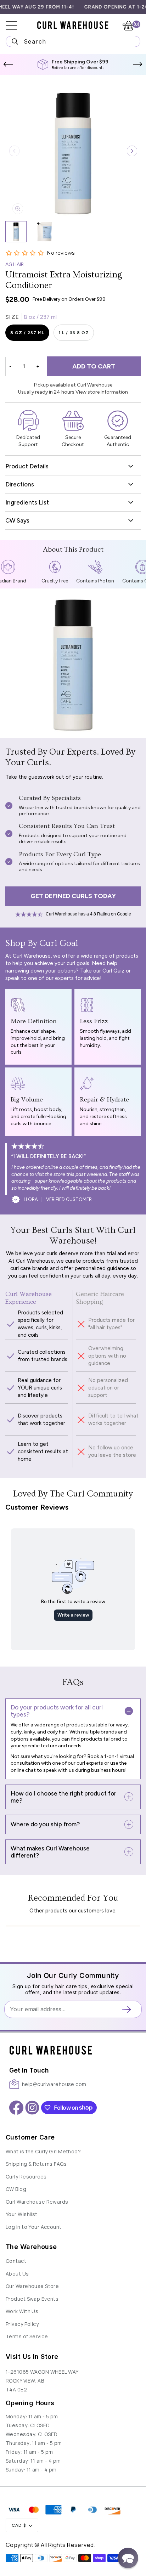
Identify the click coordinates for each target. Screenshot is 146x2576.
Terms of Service (27, 2336)
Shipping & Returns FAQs (36, 2164)
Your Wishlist (22, 2214)
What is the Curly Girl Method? (43, 2151)
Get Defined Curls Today (73, 896)
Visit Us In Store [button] (32, 2357)
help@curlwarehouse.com (54, 2084)
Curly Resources (26, 2177)
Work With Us (22, 2311)
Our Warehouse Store (32, 2286)
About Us (17, 2274)
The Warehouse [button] (31, 2247)
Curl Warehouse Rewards (37, 2202)
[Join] (129, 2009)
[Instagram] (32, 2108)
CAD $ (19, 2525)
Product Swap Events (32, 2299)
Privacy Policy (22, 2324)
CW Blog (16, 2189)
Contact (16, 2261)
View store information (102, 392)
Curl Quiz (113, 971)
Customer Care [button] (30, 2137)
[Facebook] (16, 2108)
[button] (8, 64)
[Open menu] (16, 26)
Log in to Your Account (34, 2227)
